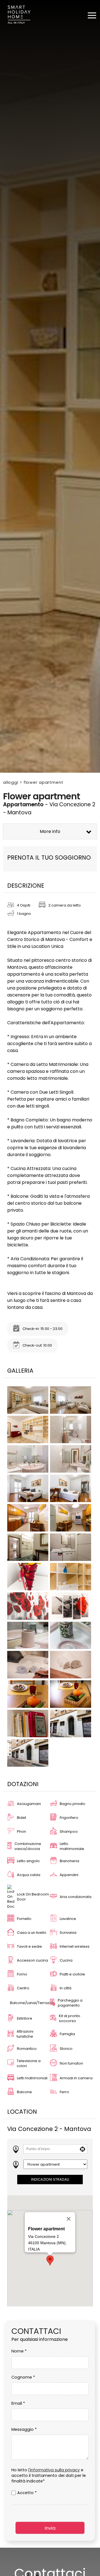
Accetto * (27, 2493)
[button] (50, 2260)
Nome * (19, 2351)
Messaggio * (24, 2429)
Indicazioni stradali (50, 2179)
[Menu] (92, 15)
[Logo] (19, 16)
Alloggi (11, 782)
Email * (18, 2403)
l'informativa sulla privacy (54, 2470)
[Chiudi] (69, 2219)
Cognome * (23, 2377)
